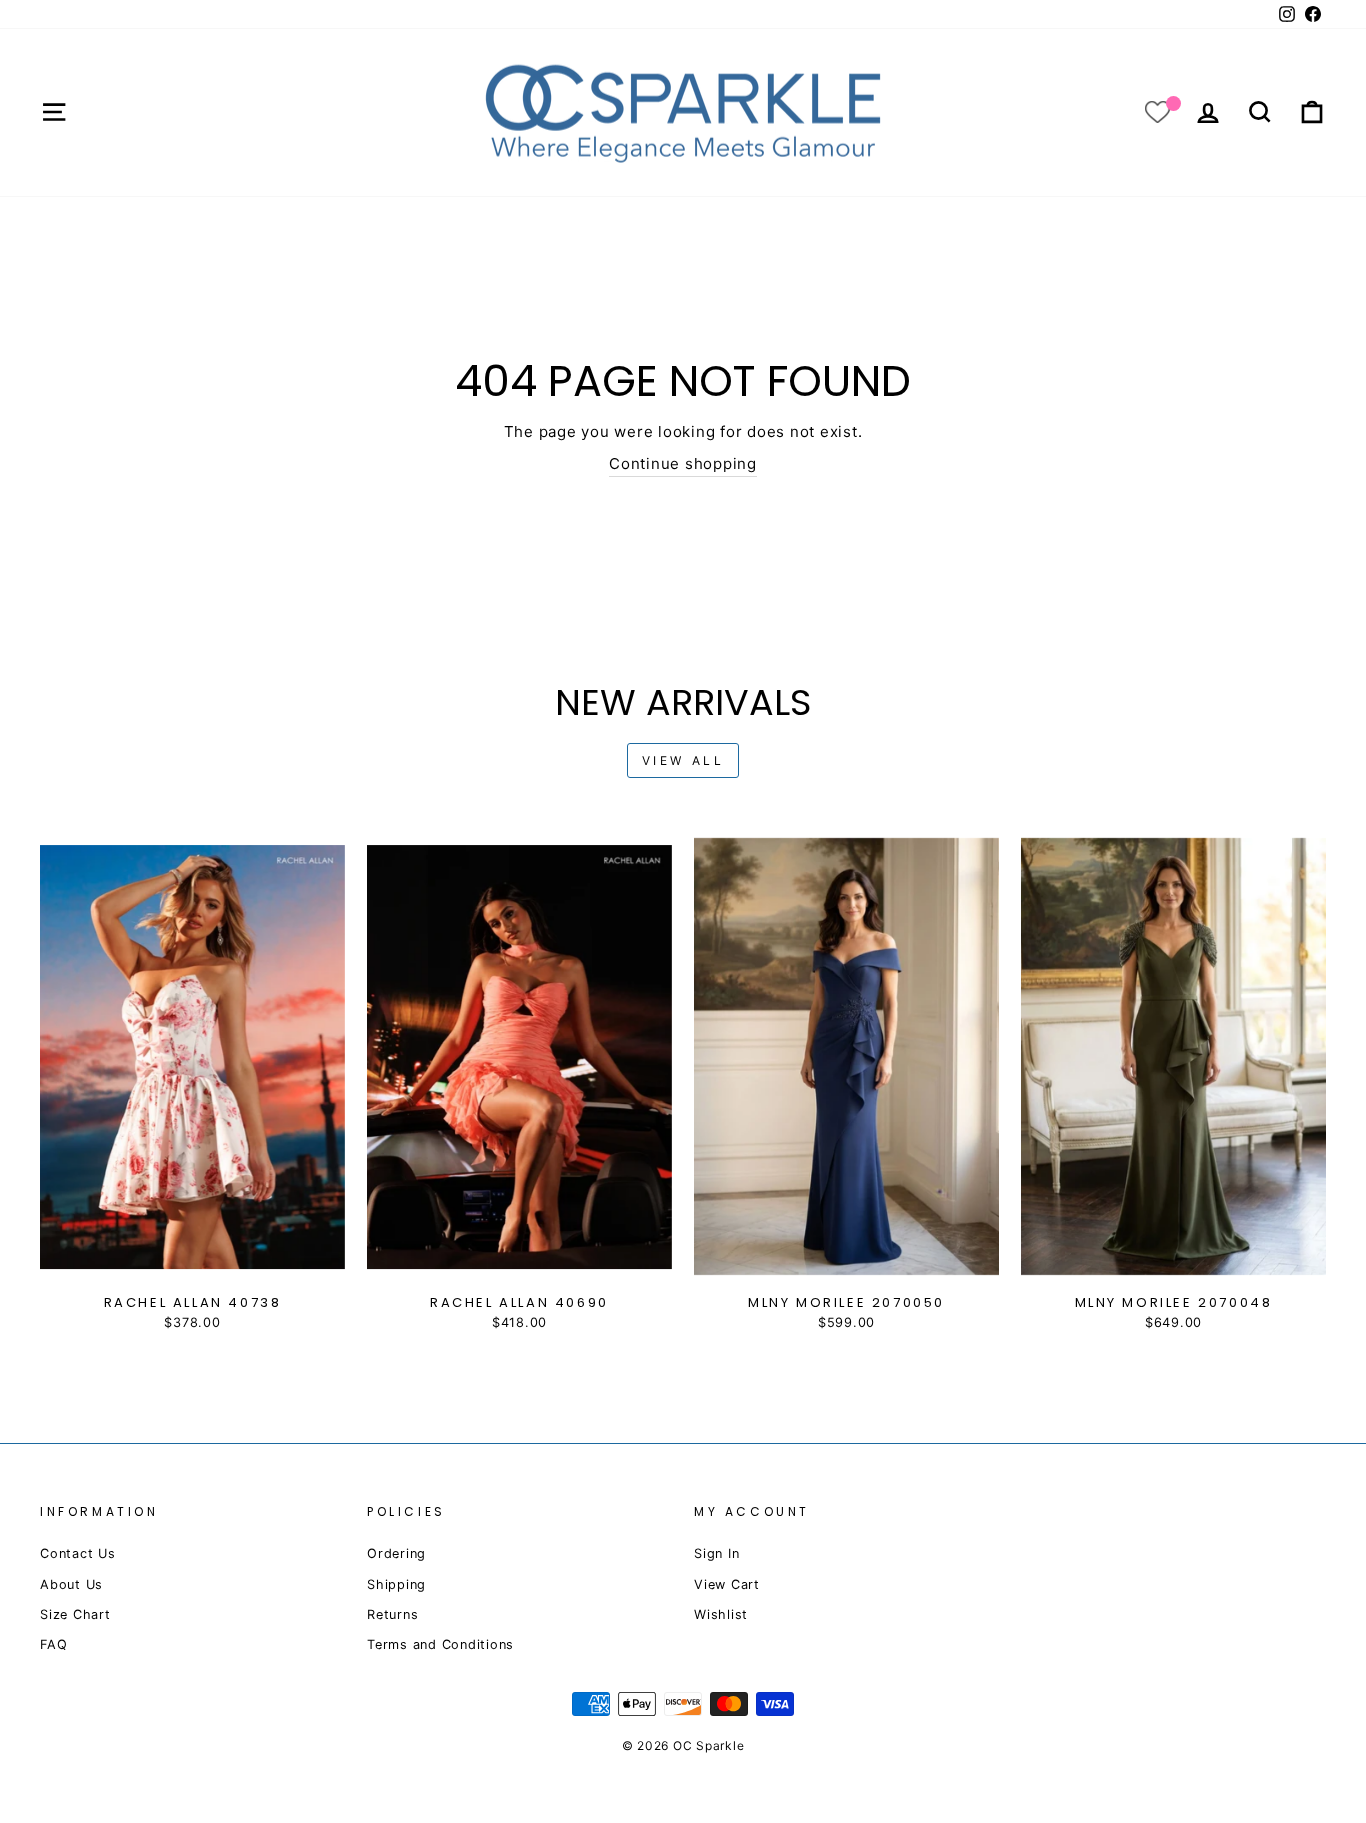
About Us (71, 1584)
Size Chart (75, 1614)
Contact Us (78, 1553)
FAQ (53, 1644)
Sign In (716, 1553)
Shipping (396, 1584)
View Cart (727, 1584)
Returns (392, 1614)
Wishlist (721, 1614)
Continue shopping (683, 463)
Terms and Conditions (440, 1644)
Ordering (396, 1553)
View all (683, 760)
